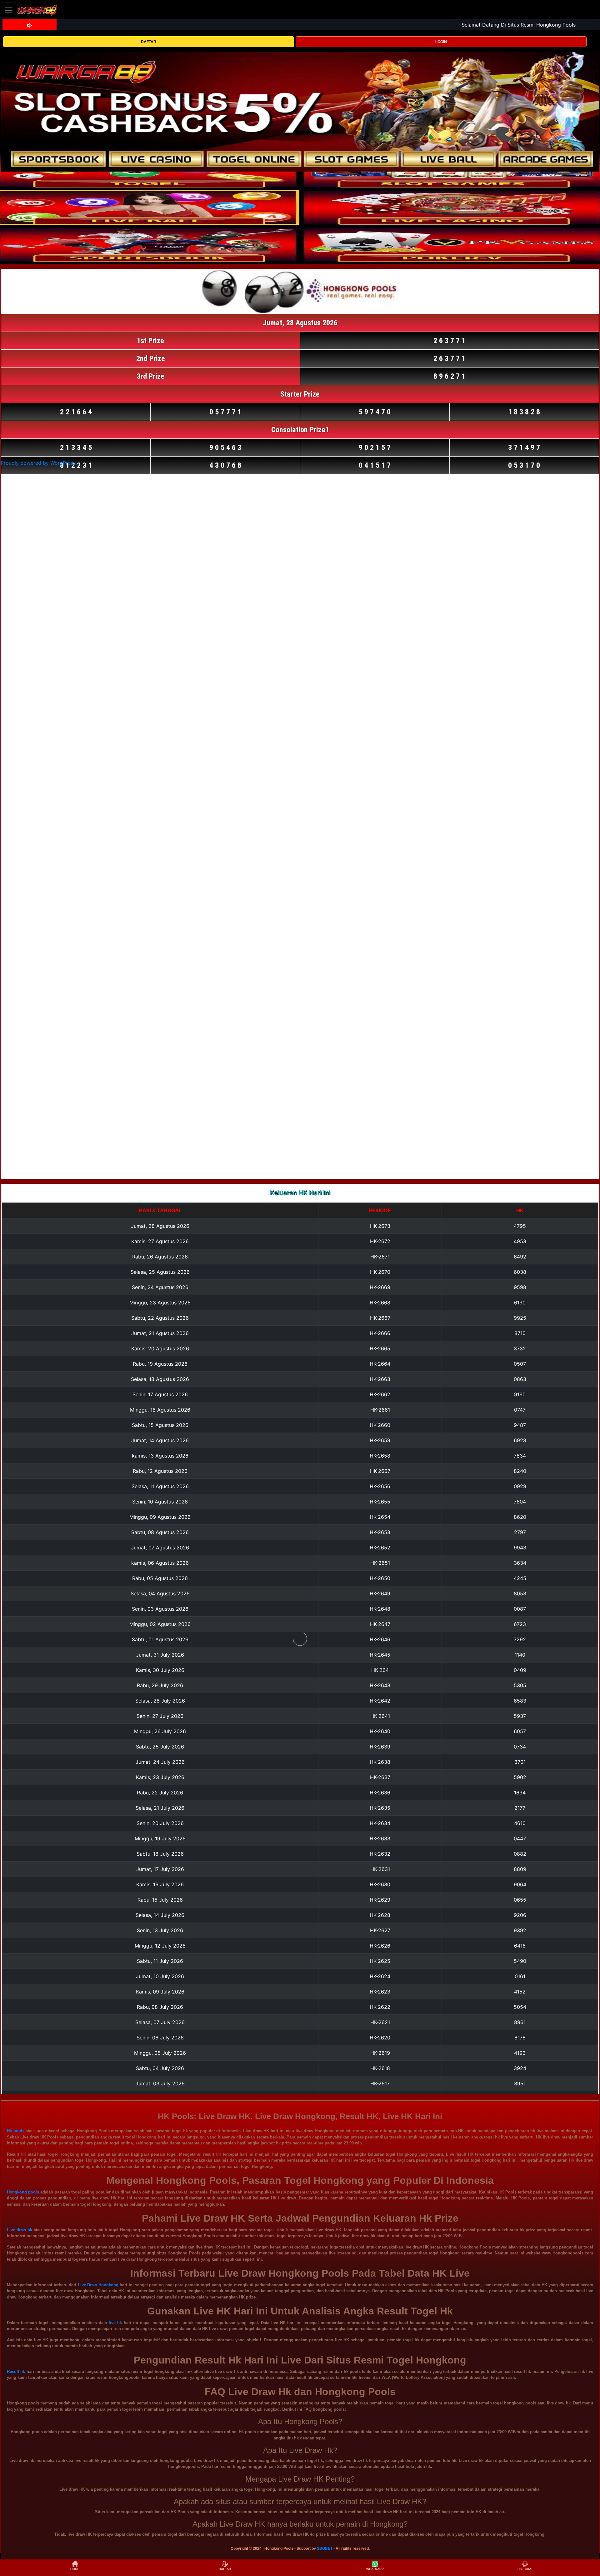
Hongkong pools (23, 2192)
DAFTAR (149, 42)
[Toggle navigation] (9, 10)
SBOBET (325, 2548)
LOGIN (441, 42)
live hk (115, 2323)
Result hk (16, 2371)
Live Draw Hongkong (98, 2285)
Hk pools (16, 2131)
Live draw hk (20, 2230)
